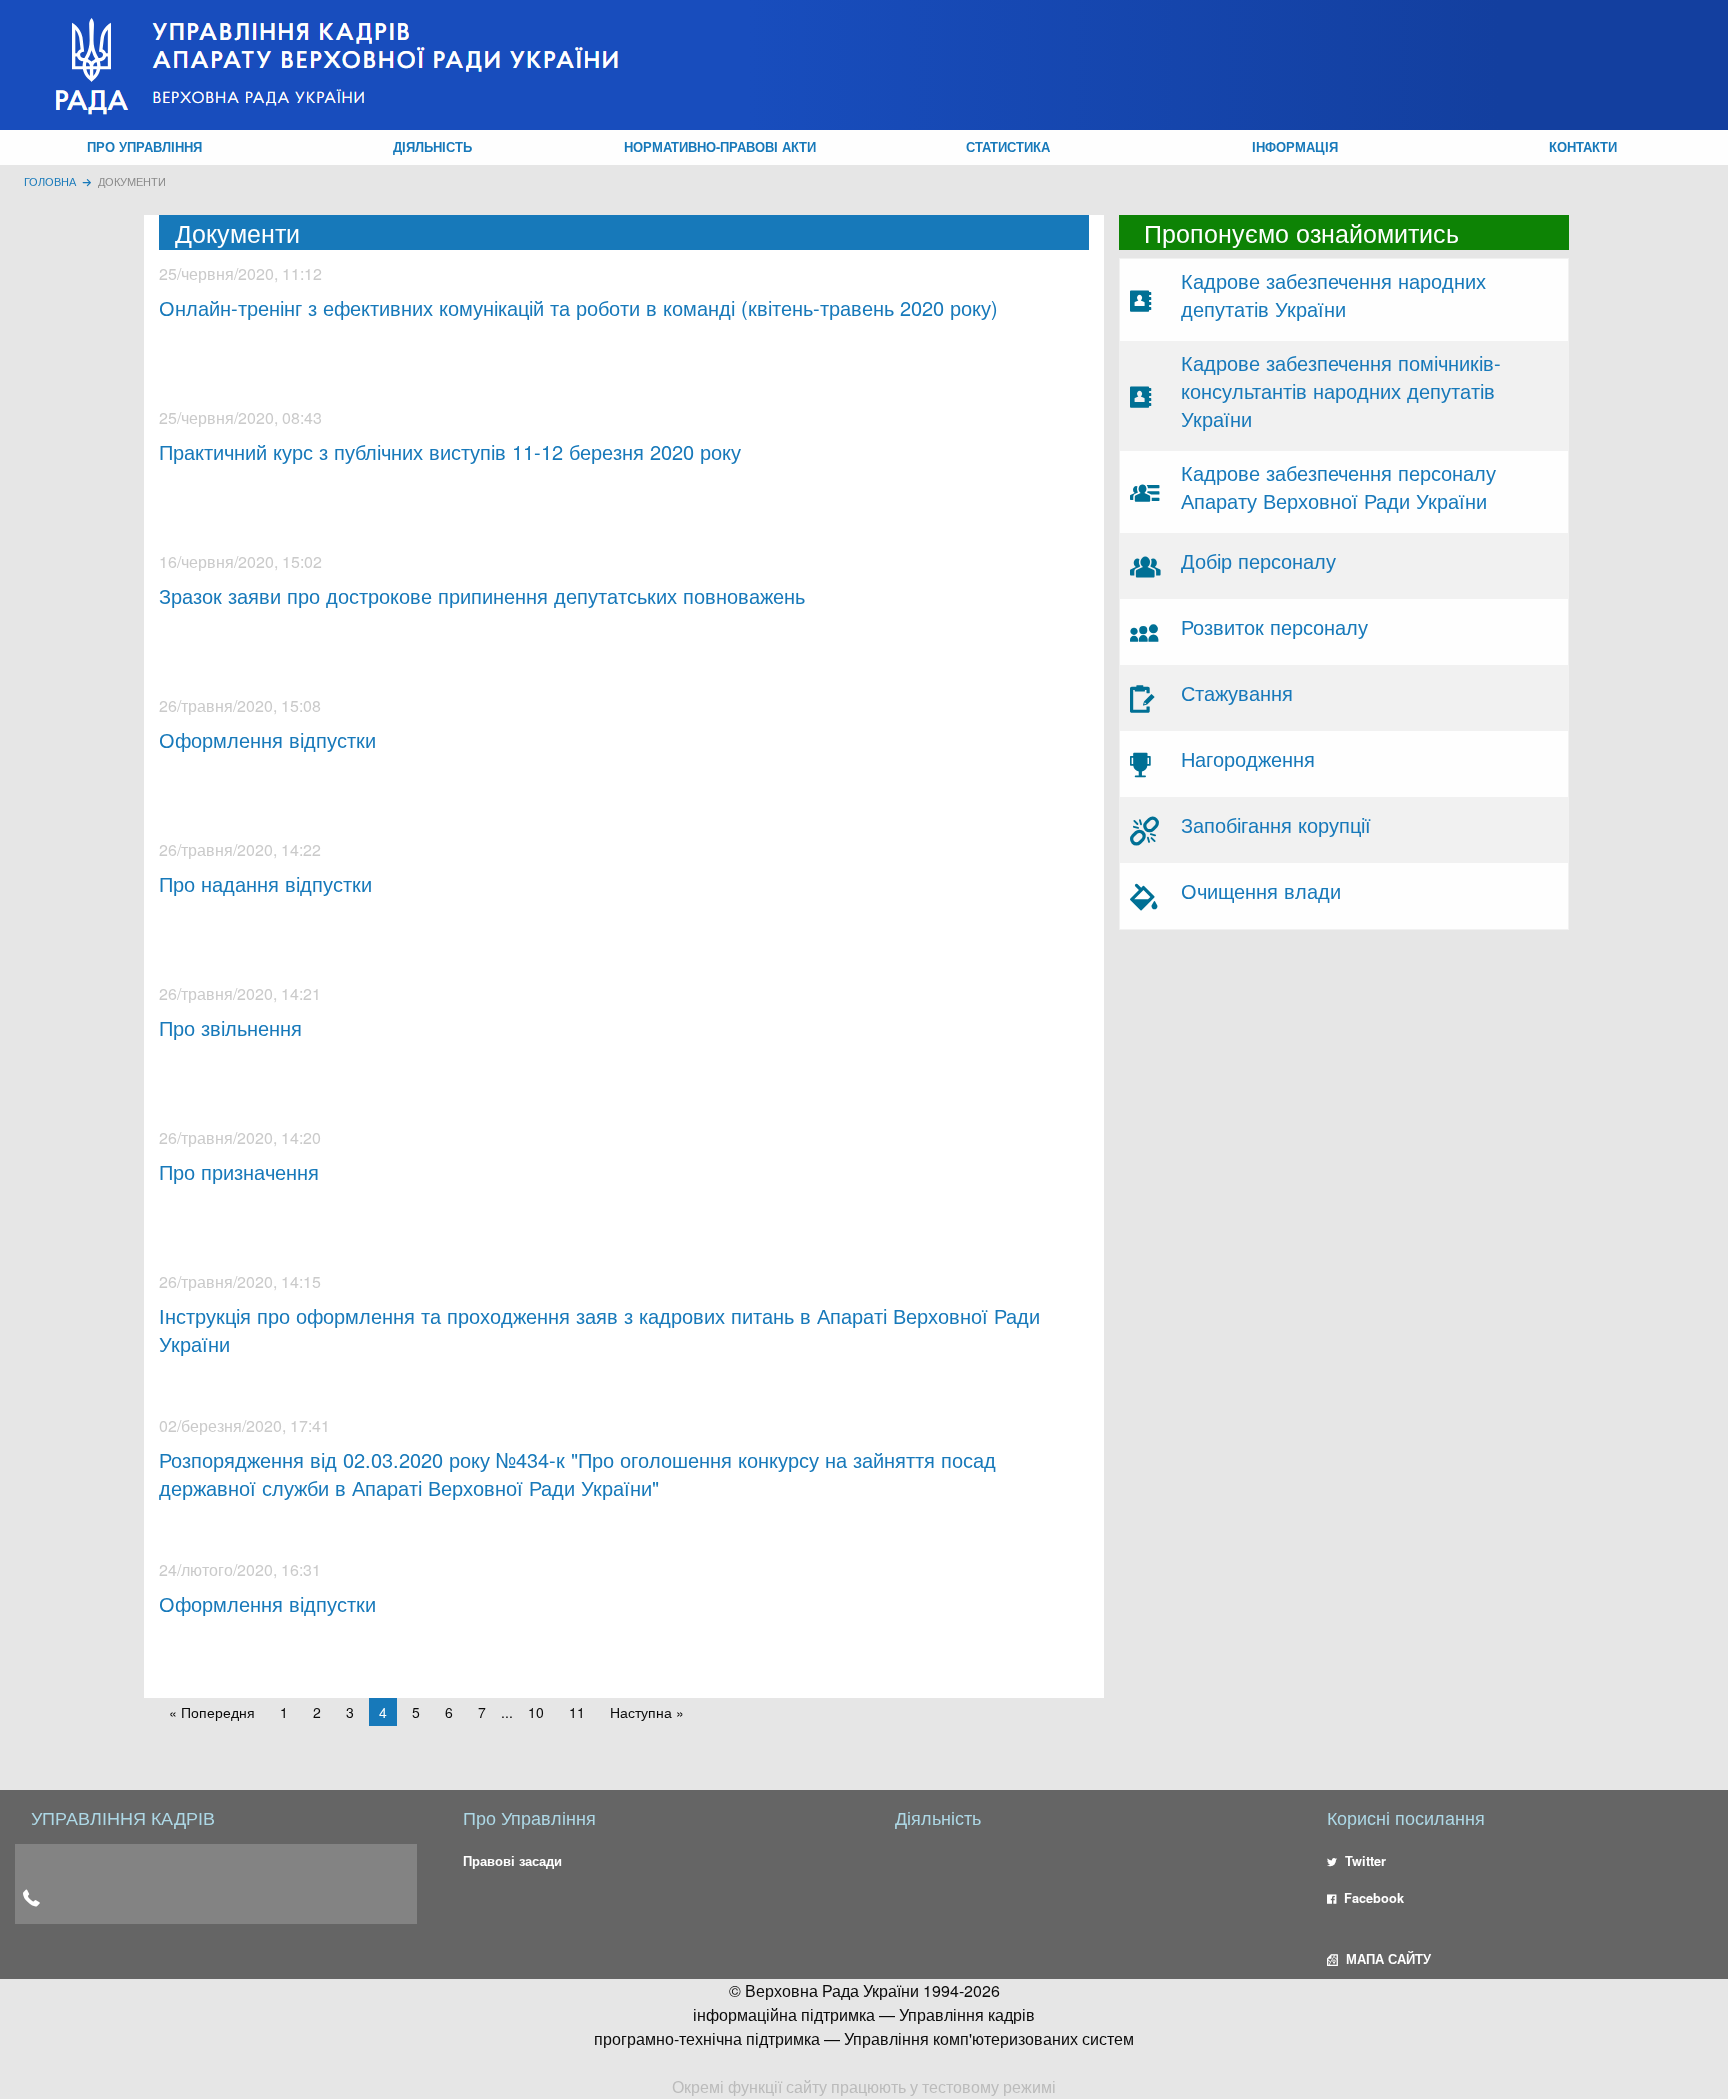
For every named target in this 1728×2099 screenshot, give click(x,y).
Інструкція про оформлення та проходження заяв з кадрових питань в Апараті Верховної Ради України (599, 1329)
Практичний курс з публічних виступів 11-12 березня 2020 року (450, 451)
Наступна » (647, 1712)
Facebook (1372, 1898)
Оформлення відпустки (267, 739)
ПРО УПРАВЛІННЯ (144, 147)
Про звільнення (230, 1027)
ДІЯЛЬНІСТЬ (432, 147)
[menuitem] (145, 147)
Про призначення (239, 1171)
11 (577, 1712)
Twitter (1363, 1861)
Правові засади (512, 1861)
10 (536, 1712)
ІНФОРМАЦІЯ (1295, 147)
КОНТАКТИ (1583, 147)
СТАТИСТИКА (1008, 147)
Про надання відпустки (265, 883)
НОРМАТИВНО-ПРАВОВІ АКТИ (720, 147)
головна (50, 181)
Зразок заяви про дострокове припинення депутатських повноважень (482, 595)
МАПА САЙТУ (1386, 1959)
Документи (132, 181)
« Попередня (212, 1712)
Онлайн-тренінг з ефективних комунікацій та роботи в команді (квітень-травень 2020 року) (578, 307)
